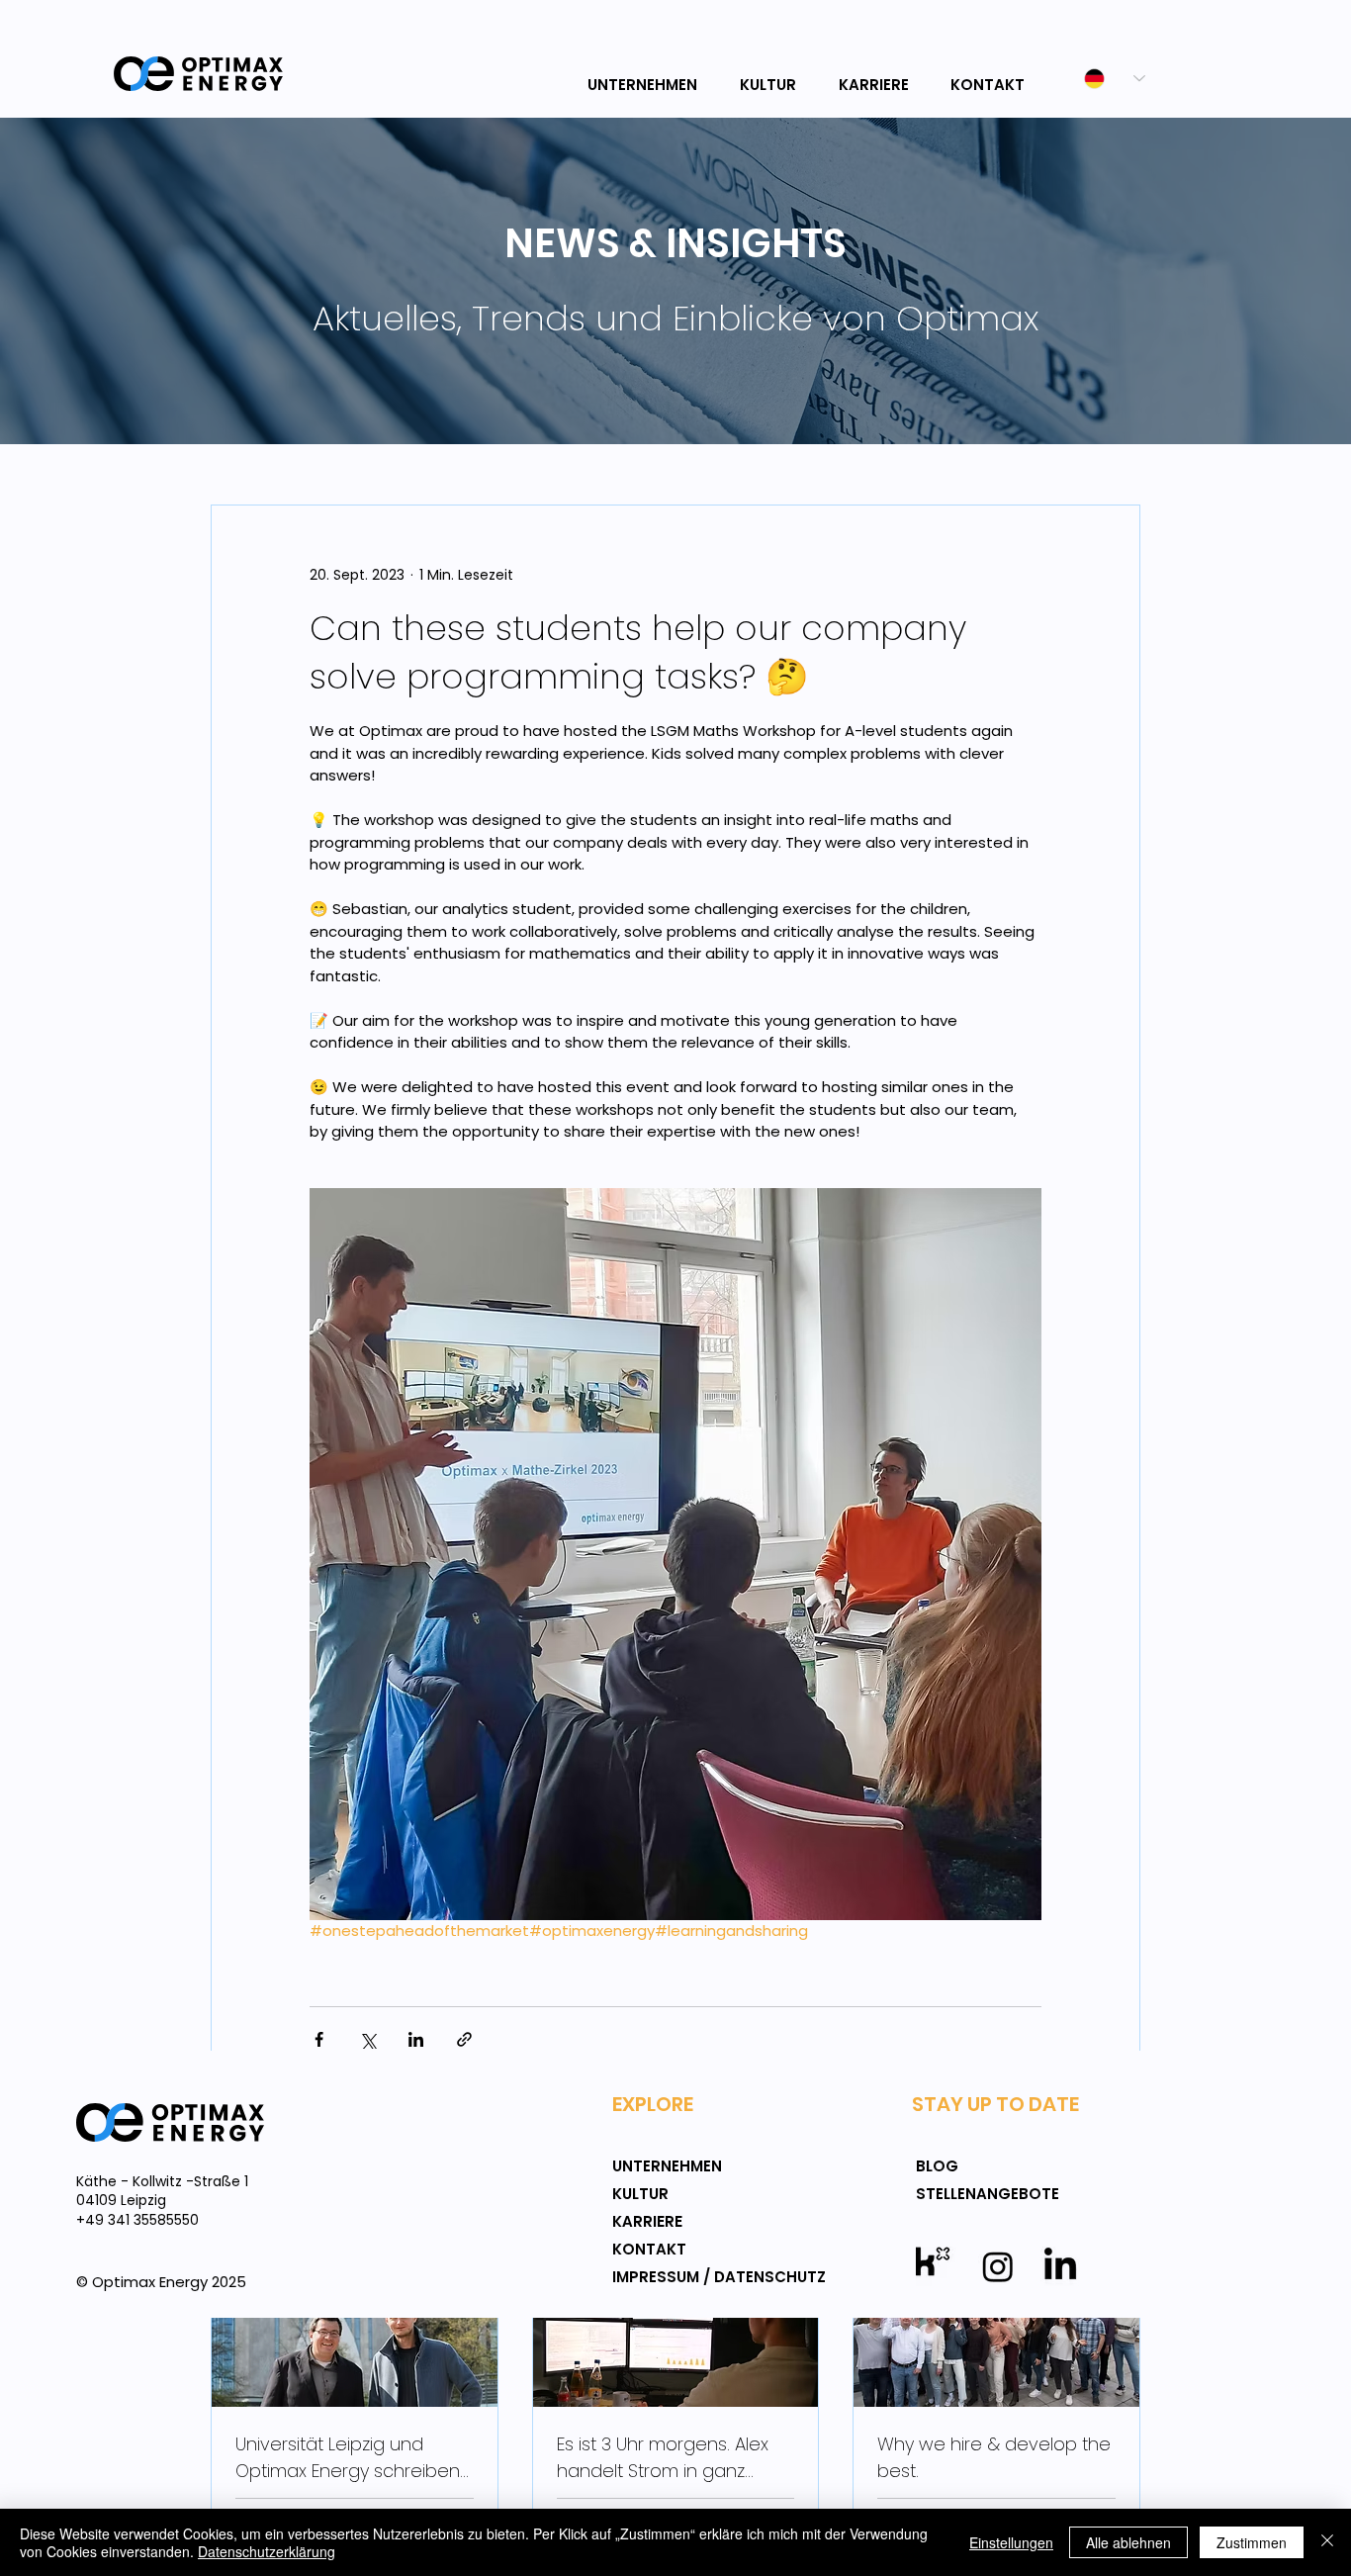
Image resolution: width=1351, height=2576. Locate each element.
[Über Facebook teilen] (319, 2039)
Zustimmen (1252, 2542)
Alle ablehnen (1128, 2542)
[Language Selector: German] (1104, 79)
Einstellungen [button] (1011, 2542)
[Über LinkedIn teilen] (416, 2039)
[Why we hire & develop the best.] (996, 2327)
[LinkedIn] (1060, 2266)
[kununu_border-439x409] (936, 2266)
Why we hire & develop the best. (994, 2457)
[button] (646, 76)
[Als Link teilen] (464, 2039)
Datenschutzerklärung (267, 2551)
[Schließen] (1327, 2542)
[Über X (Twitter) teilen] (367, 2039)
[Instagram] (998, 2266)
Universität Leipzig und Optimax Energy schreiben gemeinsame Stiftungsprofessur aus (348, 2458)
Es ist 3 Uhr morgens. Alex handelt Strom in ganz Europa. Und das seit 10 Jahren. (663, 2458)
